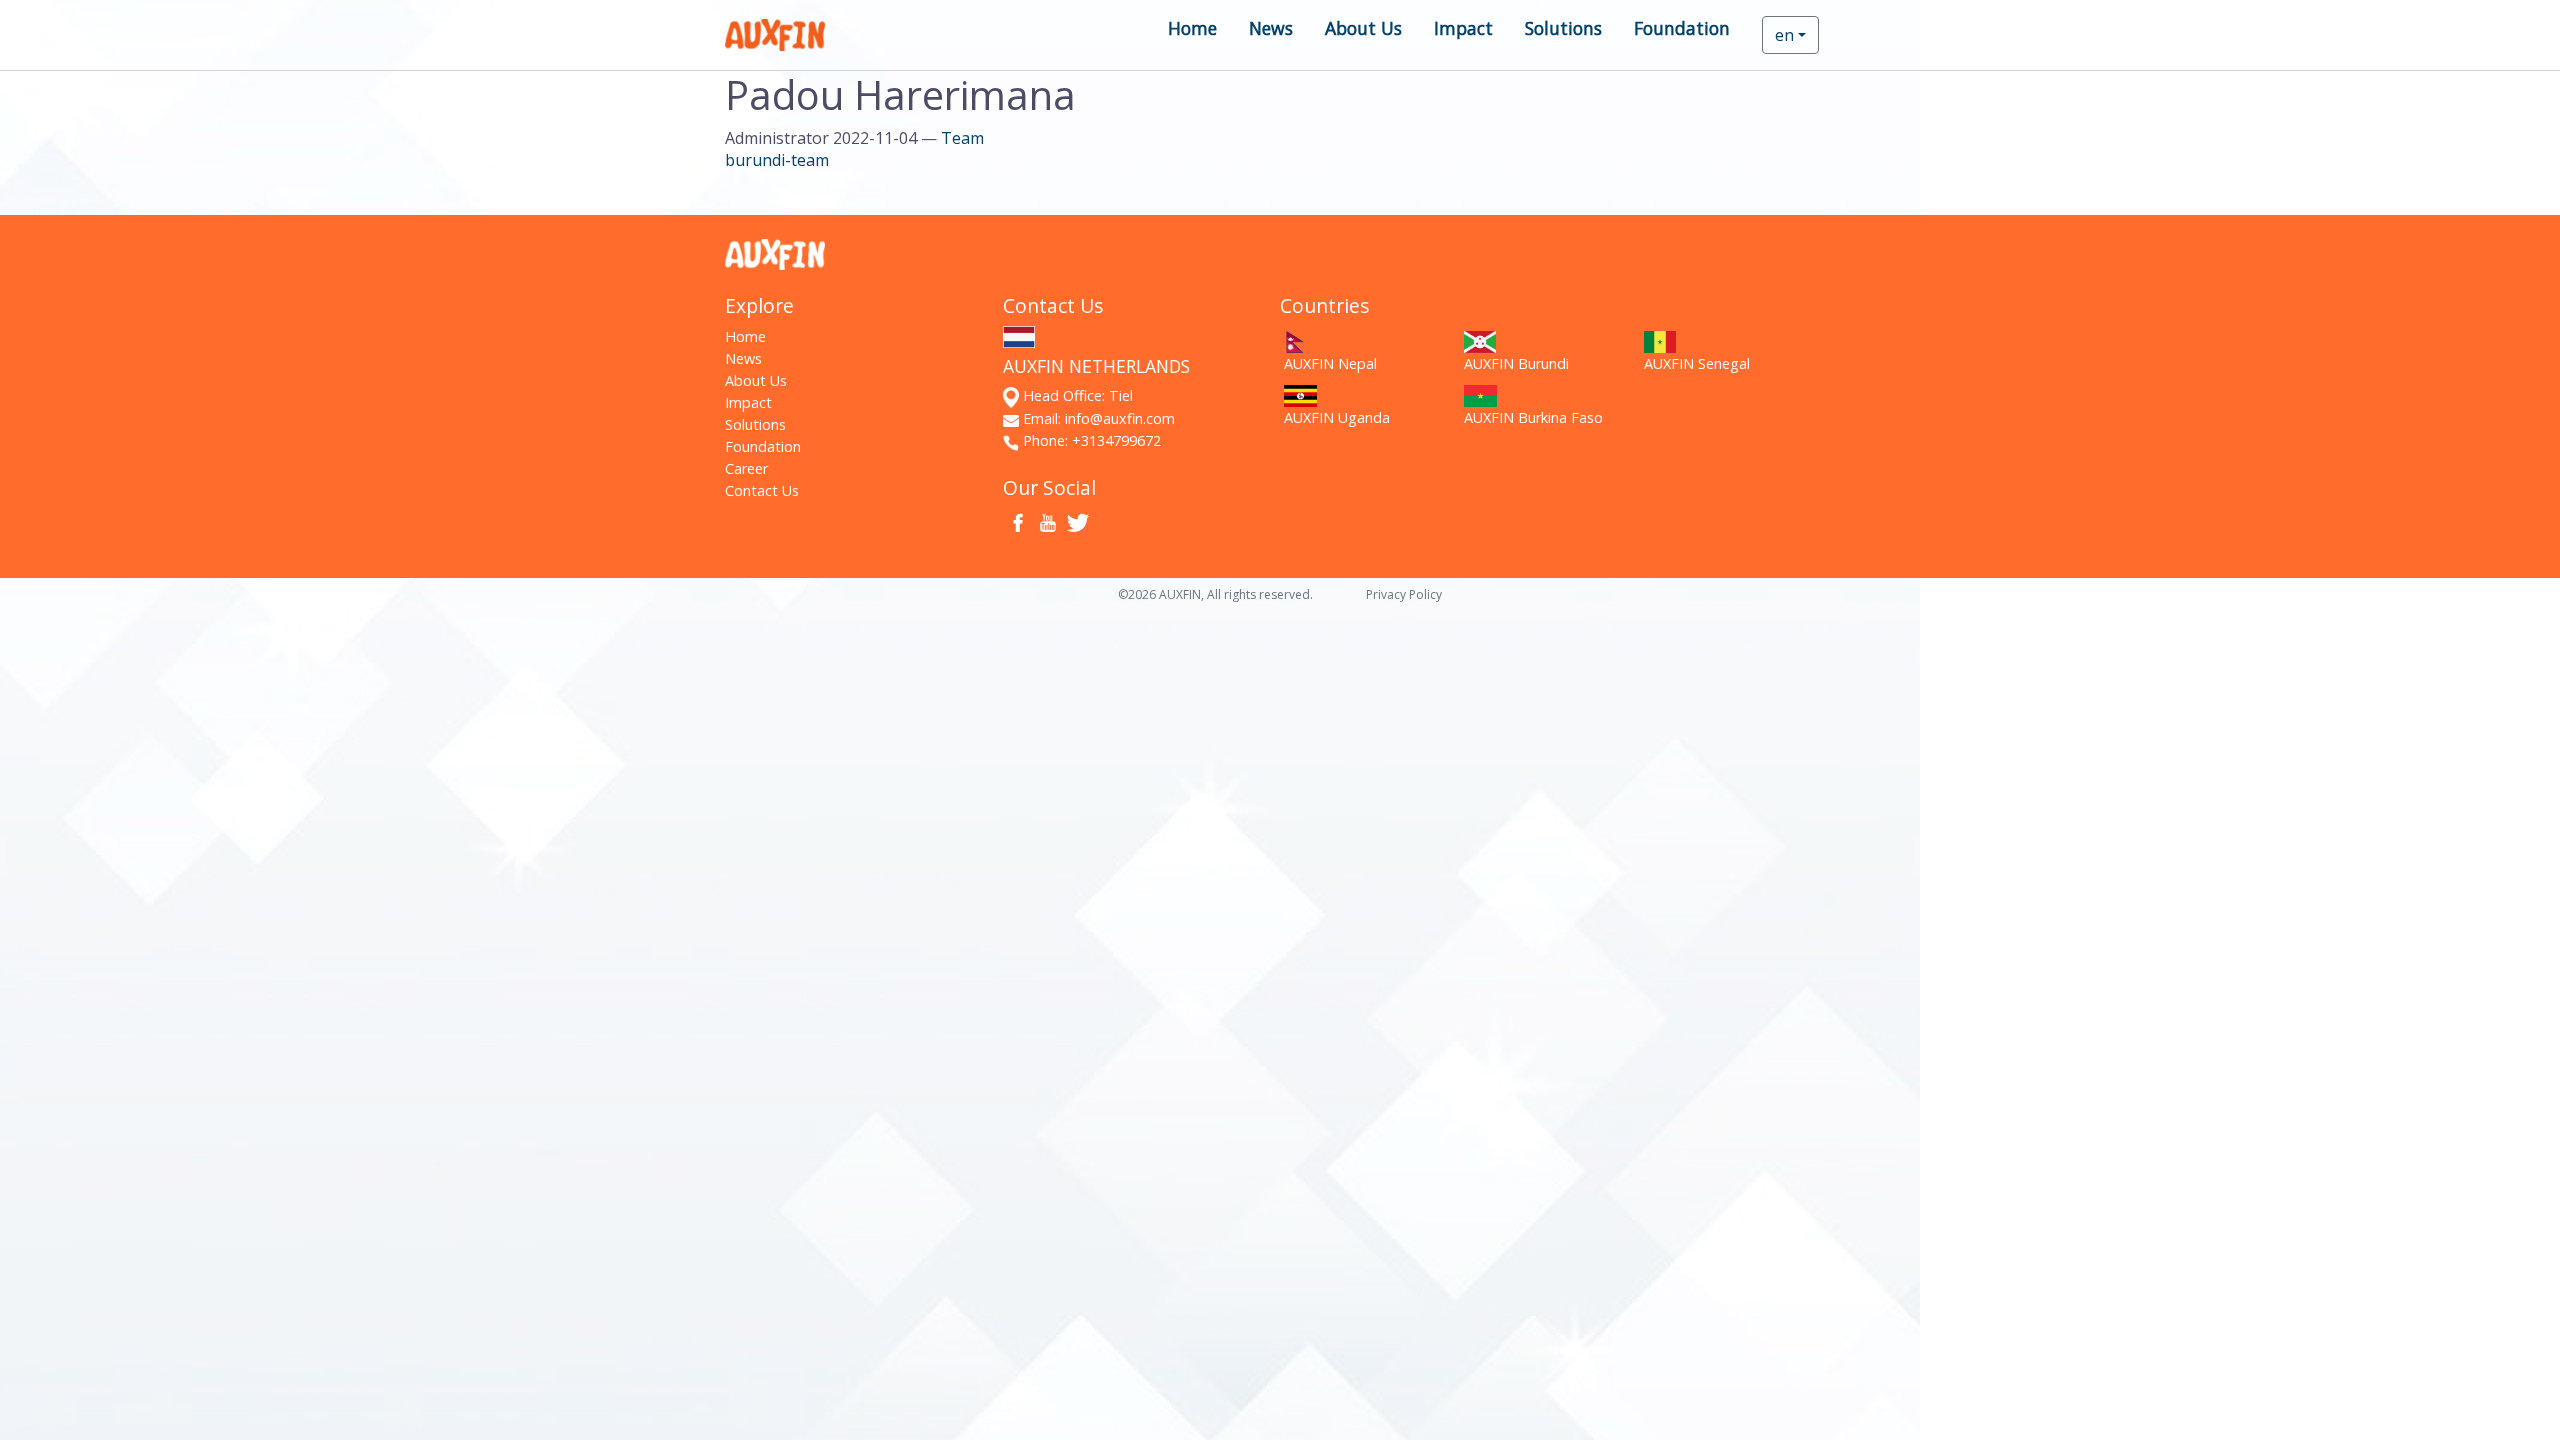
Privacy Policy (1404, 594)
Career (746, 468)
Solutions (1563, 28)
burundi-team (777, 160)
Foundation (1682, 28)
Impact (1463, 28)
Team (962, 138)
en (1784, 35)
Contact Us (762, 490)
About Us (1363, 28)
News (1271, 28)
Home (1192, 28)
